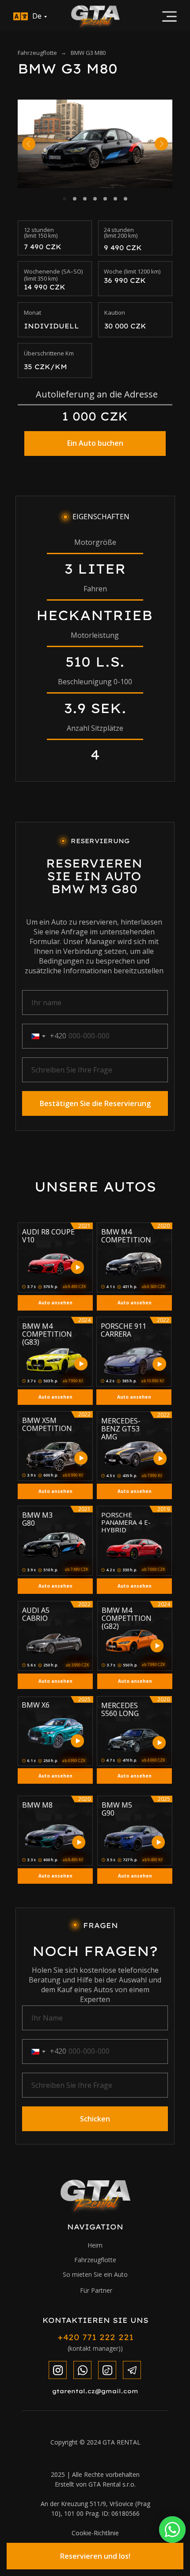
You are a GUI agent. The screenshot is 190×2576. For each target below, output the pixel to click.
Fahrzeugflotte (37, 53)
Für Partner (96, 2290)
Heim (95, 2245)
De (37, 16)
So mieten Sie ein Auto (95, 2274)
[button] (95, 2556)
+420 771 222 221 (95, 2337)
